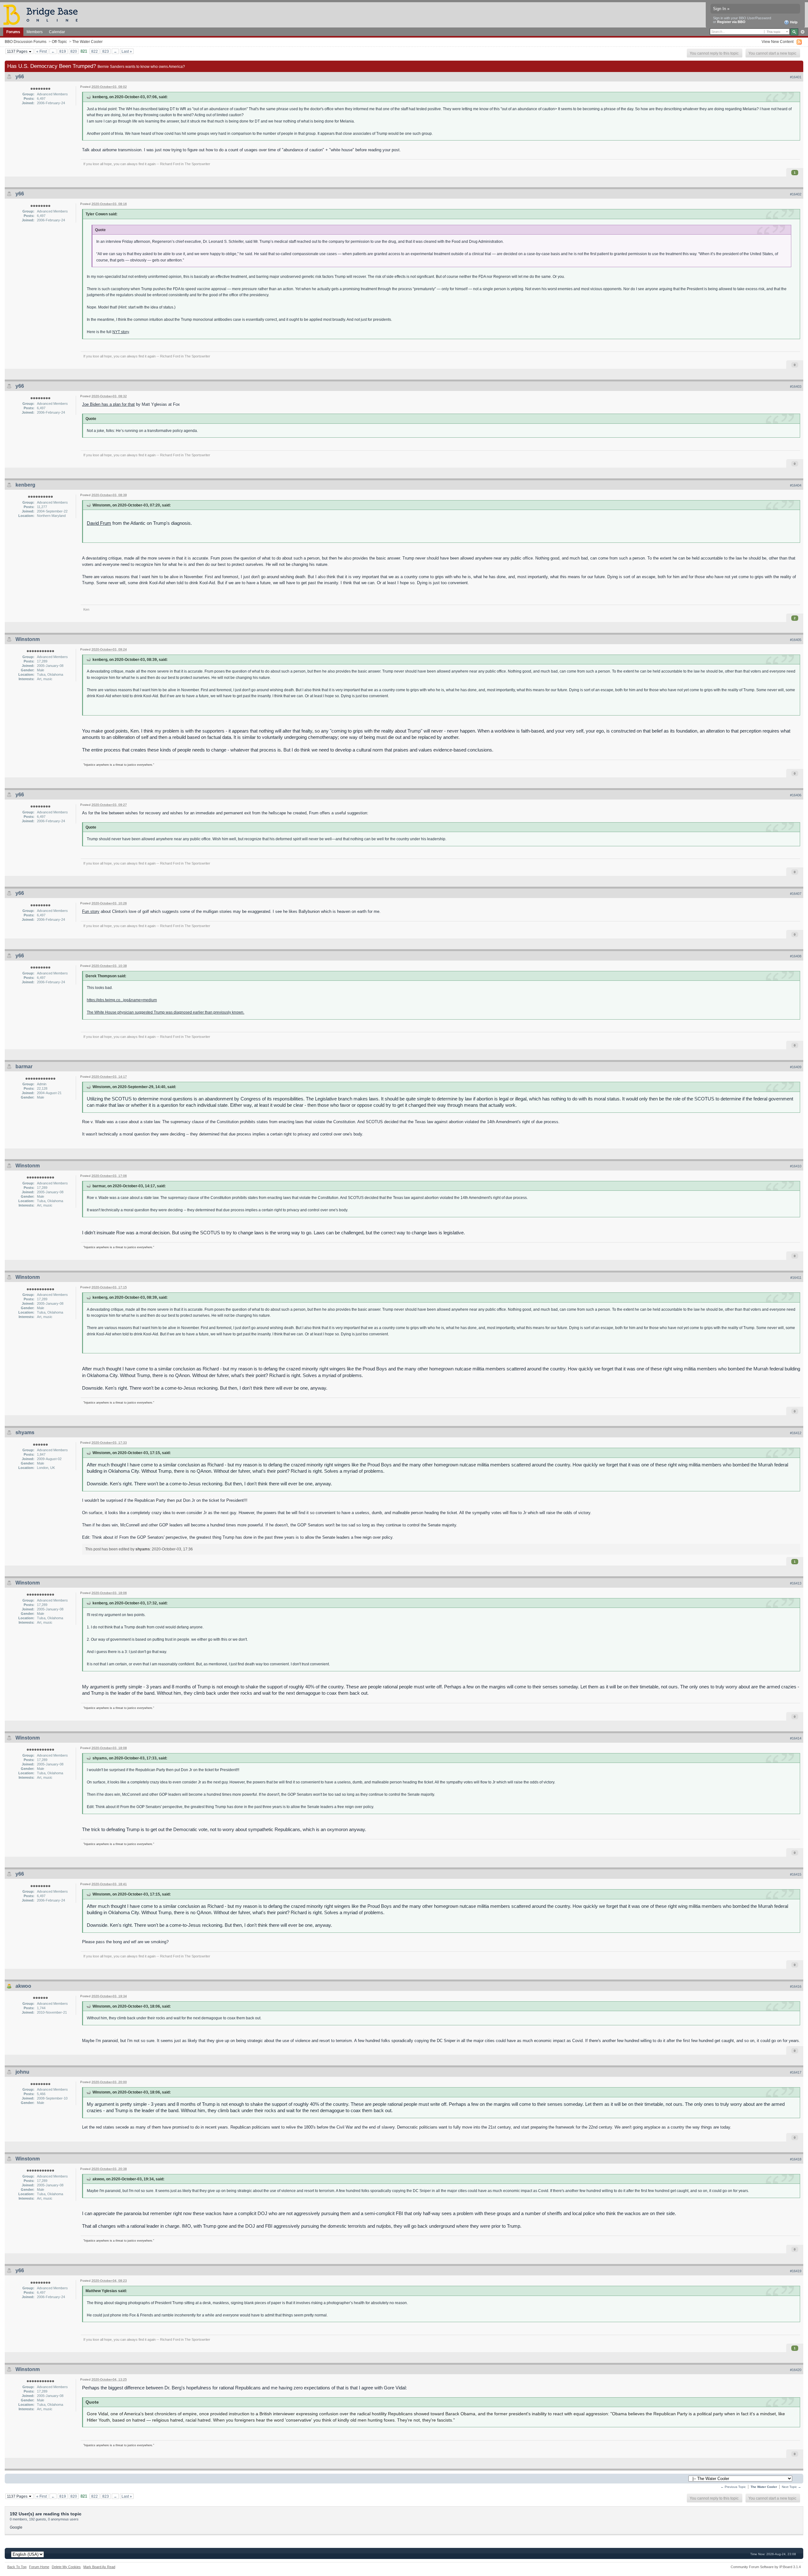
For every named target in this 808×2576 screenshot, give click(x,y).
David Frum (99, 523)
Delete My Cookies (66, 2567)
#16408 (796, 956)
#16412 (796, 1433)
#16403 (796, 386)
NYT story (121, 332)
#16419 (796, 2271)
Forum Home (39, 2567)
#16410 (796, 1166)
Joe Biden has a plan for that (108, 404)
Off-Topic (59, 42)
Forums (13, 32)
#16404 (796, 485)
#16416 (796, 1986)
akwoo (23, 1986)
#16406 (796, 795)
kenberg (25, 485)
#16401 (796, 77)
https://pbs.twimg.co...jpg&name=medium (122, 1000)
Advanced (802, 32)
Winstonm (28, 639)
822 (95, 51)
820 (74, 51)
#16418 (796, 2159)
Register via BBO (731, 22)
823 (106, 51)
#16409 (796, 1067)
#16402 (796, 194)
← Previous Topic (733, 2487)
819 (63, 51)
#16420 (796, 2370)
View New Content (778, 42)
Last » (127, 51)
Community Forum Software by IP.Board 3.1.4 (766, 2567)
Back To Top (17, 2567)
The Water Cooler (87, 42)
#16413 (796, 1583)
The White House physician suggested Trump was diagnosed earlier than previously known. (166, 1012)
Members (35, 32)
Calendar (57, 32)
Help (793, 22)
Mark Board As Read (99, 2567)
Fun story (91, 911)
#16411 (796, 1278)
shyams (25, 1432)
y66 (20, 77)
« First (42, 51)
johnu (22, 2072)
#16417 (796, 2072)
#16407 (796, 894)
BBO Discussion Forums (26, 42)
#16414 (796, 1738)
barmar (24, 1066)
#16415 (796, 1874)
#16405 (796, 640)
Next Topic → (791, 2487)
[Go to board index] (43, 14)
